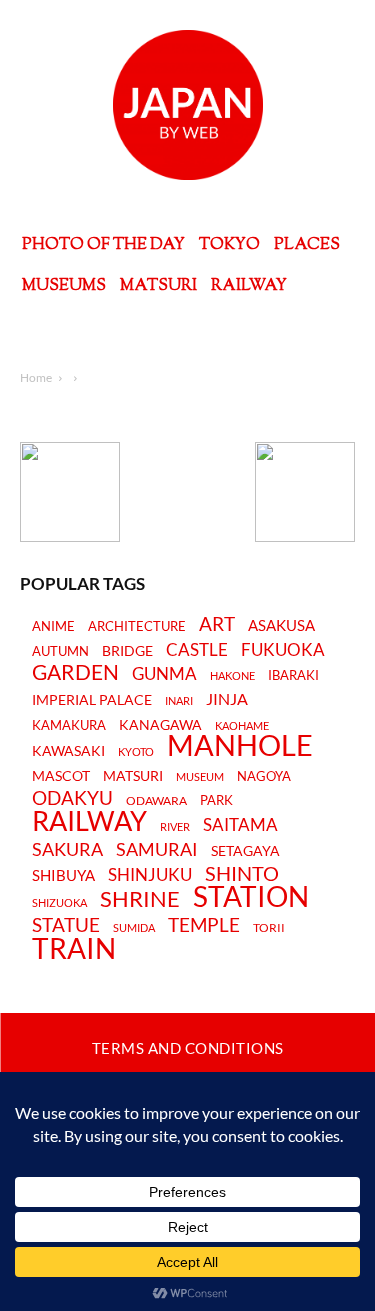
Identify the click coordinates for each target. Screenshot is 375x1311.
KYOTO (136, 751)
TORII (269, 928)
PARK (216, 800)
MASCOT (61, 776)
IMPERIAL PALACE (92, 700)
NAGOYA (264, 776)
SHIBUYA (63, 876)
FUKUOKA (283, 650)
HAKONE (232, 676)
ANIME (53, 626)
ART (217, 623)
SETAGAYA (245, 851)
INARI (179, 700)
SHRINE (140, 899)
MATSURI (133, 776)
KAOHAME (242, 725)
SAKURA (67, 849)
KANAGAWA (160, 724)
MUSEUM (200, 777)
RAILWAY (89, 821)
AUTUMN (60, 651)
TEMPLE (204, 924)
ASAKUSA (281, 625)
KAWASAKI (68, 750)
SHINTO (242, 873)
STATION (251, 896)
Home (36, 377)
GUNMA (164, 674)
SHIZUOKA (59, 902)
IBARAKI (293, 675)
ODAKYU (72, 797)
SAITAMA (240, 825)
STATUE (66, 924)
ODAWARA (156, 801)
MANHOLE (240, 745)
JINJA (227, 699)
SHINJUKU (150, 875)
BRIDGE (127, 651)
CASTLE (197, 650)
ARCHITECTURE (137, 626)
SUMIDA (134, 927)
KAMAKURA (69, 725)
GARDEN (75, 672)
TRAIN (74, 948)
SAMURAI (157, 849)
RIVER (175, 826)
